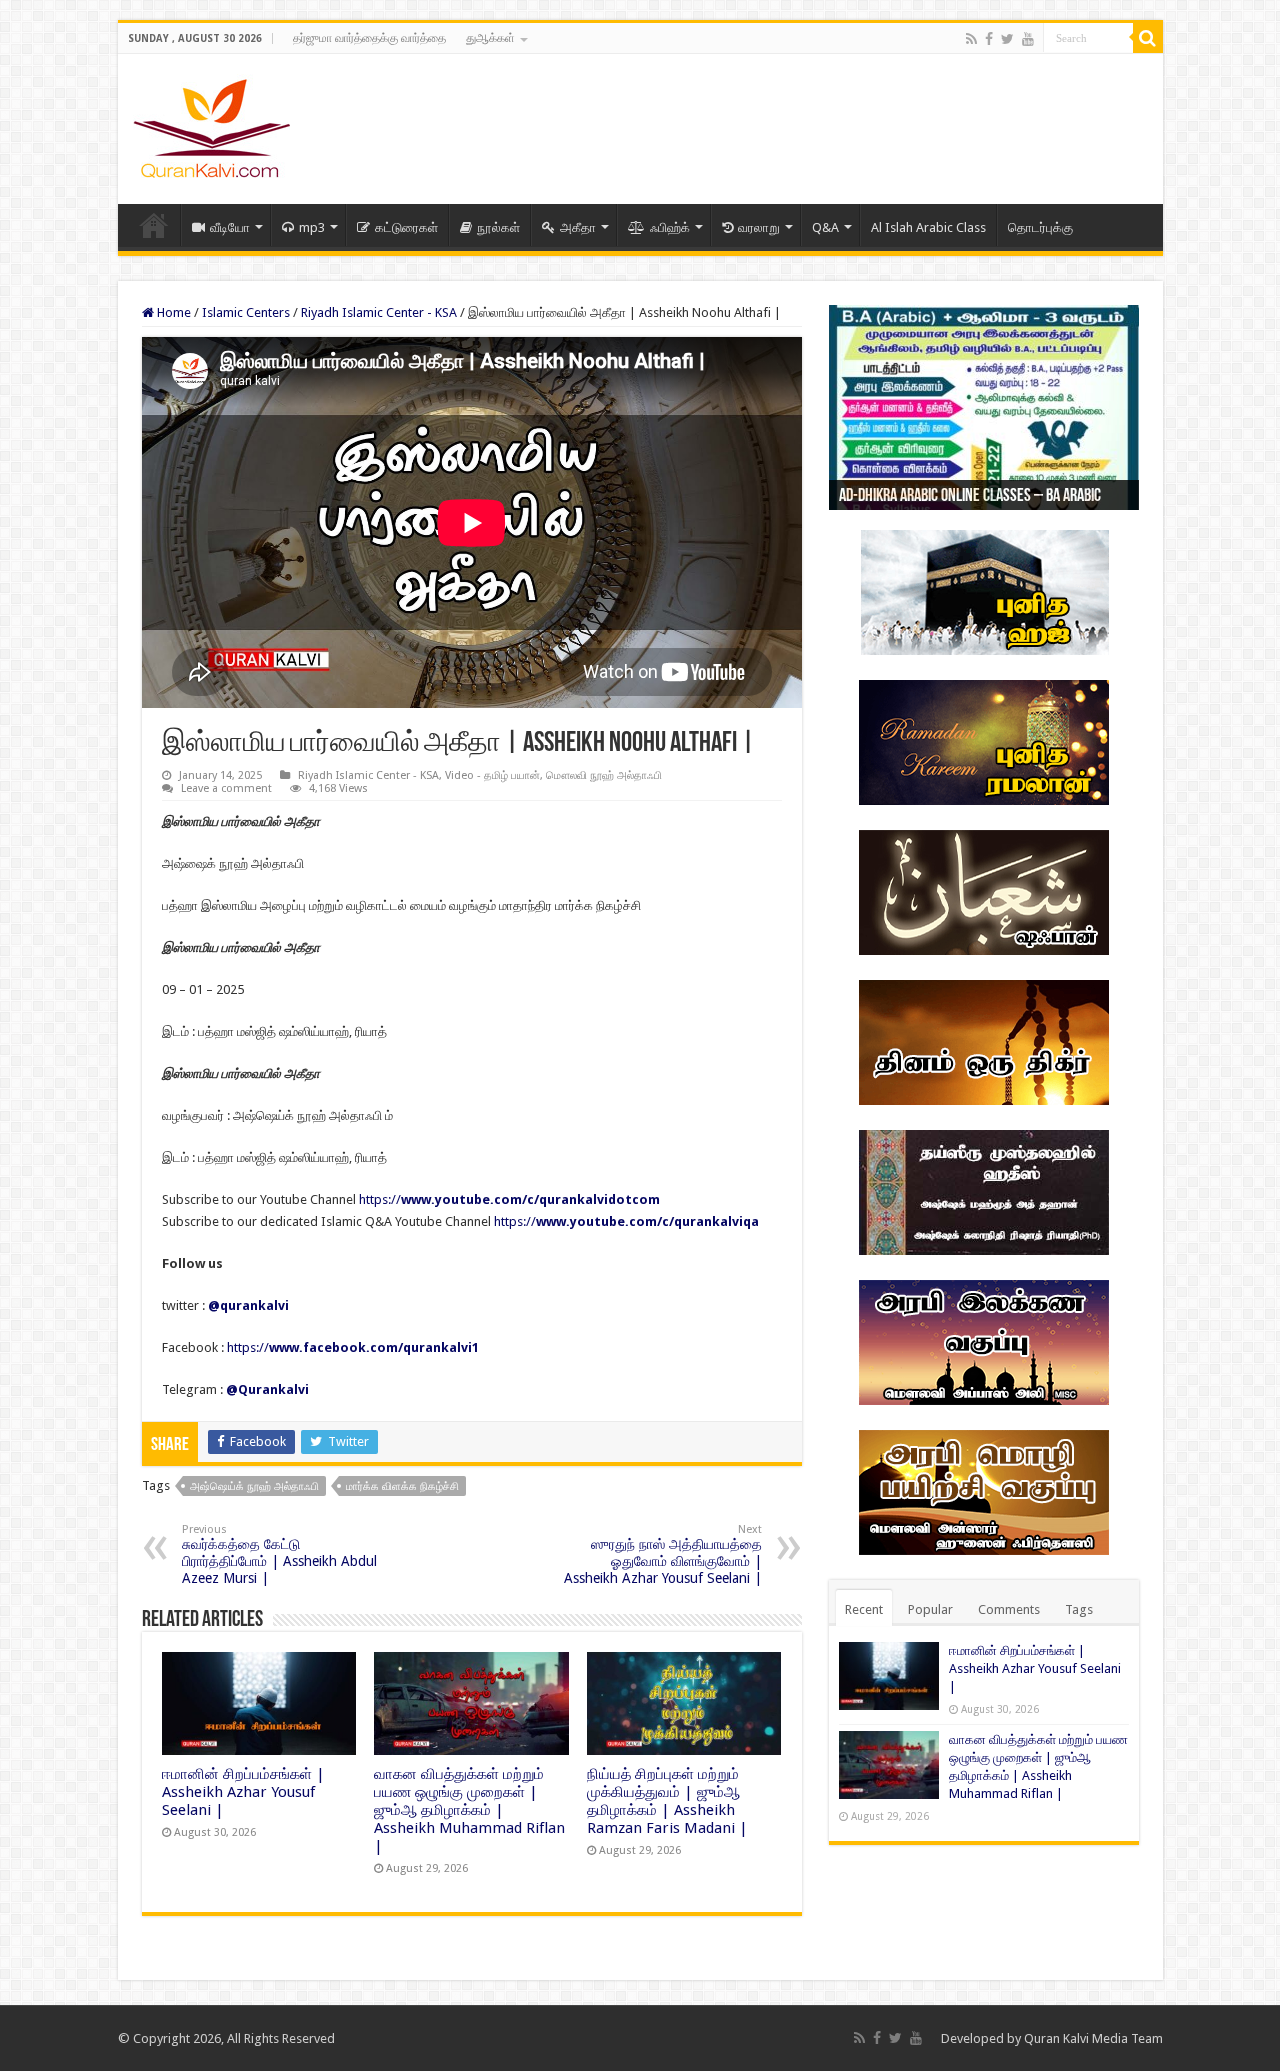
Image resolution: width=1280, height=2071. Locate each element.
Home (154, 225)
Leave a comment (226, 788)
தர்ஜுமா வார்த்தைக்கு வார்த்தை (369, 38)
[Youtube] (1028, 39)
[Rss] (971, 39)
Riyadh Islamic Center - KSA (379, 312)
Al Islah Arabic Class (928, 227)
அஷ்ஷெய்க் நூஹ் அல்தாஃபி (254, 1486)
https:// (509, 1199)
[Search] (1148, 38)
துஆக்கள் (490, 38)
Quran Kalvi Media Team (1093, 2038)
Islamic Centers (246, 312)
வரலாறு (759, 227)
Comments (1009, 1609)
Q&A (825, 227)
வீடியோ (230, 227)
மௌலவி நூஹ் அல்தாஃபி (604, 775)
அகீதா (578, 227)
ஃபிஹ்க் (670, 227)
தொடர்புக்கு (1040, 227)
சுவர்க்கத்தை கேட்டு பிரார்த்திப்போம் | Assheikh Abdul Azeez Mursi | (279, 1554)
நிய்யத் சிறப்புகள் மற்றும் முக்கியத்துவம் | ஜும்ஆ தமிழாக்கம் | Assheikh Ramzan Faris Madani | (667, 1801)
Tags (1079, 1609)
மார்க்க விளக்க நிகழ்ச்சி (402, 1486)
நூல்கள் (498, 227)
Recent (864, 1609)
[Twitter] (1007, 39)
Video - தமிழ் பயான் (492, 775)
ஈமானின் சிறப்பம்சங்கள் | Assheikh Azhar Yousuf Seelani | (243, 1792)
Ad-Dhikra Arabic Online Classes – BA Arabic (970, 497)
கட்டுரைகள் (406, 227)
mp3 (312, 227)
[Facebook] (989, 39)
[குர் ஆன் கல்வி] (211, 125)
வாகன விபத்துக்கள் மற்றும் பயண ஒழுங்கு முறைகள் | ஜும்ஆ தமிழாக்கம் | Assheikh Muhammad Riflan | (469, 1810)
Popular (930, 1609)
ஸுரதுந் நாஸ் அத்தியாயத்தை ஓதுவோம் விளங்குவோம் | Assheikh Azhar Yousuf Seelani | (663, 1554)
